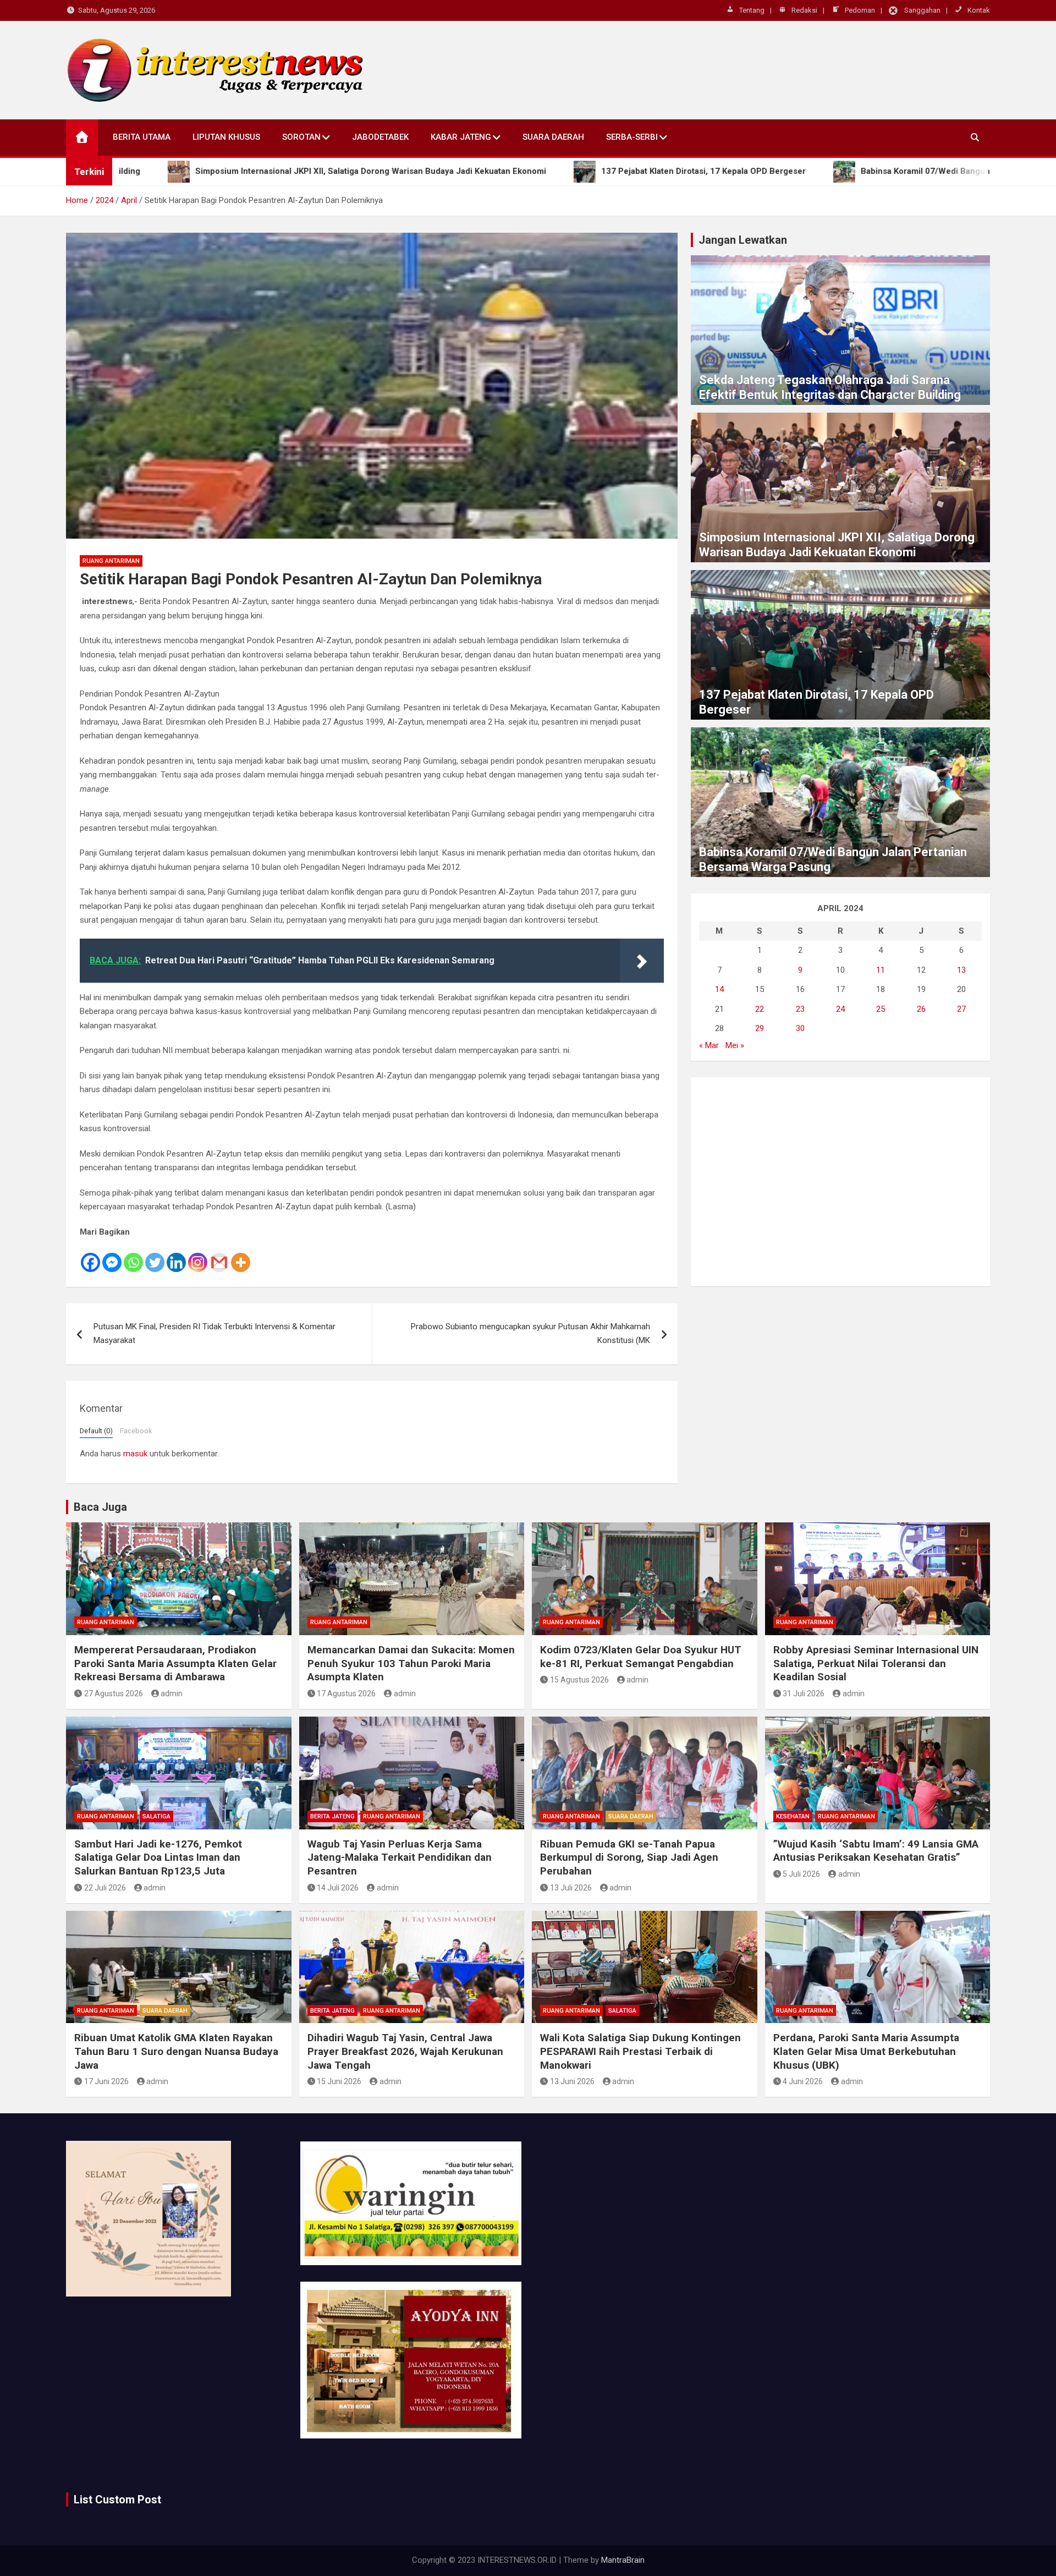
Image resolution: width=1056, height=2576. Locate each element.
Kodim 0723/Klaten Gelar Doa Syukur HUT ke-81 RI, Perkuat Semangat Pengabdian (641, 1657)
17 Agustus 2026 (346, 1693)
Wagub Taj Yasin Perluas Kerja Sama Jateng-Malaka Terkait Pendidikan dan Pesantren (400, 1857)
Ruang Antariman (111, 561)
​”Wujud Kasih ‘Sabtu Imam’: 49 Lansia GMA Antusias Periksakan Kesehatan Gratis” (876, 1851)
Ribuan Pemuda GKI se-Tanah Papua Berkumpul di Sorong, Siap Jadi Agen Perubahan (629, 1857)
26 (921, 1009)
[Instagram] (198, 1256)
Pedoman (860, 10)
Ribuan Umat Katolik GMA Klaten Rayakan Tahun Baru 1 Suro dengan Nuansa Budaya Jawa (176, 2051)
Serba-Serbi (632, 137)
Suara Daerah (553, 137)
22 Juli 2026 (105, 1888)
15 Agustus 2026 (579, 1680)
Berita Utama (142, 137)
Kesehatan (793, 1816)
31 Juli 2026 (804, 1693)
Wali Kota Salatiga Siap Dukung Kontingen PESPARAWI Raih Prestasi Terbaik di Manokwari (640, 2051)
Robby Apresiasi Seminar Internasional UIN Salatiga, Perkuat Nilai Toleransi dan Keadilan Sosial (876, 1663)
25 (881, 1009)
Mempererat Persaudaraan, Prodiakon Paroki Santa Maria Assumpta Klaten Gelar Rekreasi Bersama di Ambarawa (175, 1663)
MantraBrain (623, 2560)
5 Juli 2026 (801, 1874)
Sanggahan (922, 10)
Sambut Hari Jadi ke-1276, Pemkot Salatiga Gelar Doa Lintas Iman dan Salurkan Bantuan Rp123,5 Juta (158, 1857)
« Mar (709, 1045)
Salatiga (156, 1816)
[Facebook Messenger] (112, 1256)
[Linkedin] (176, 1256)
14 (719, 989)
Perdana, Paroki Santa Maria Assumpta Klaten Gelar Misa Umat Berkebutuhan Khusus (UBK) (866, 2051)
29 (760, 1028)
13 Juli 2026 (571, 1888)
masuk (135, 1454)
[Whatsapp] (133, 1256)
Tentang (752, 10)
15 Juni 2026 (339, 2081)
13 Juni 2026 (572, 2081)
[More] (241, 1256)
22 (760, 1009)
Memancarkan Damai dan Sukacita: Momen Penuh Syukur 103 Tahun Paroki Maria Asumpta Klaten (411, 1663)
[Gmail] (219, 1256)
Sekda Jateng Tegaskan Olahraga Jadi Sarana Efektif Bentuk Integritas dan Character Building (830, 387)
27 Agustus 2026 (114, 1693)
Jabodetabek (380, 137)
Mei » (735, 1045)
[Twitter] (155, 1256)
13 (961, 970)
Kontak (979, 10)
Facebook (136, 1431)
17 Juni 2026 (106, 2081)
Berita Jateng (332, 1816)
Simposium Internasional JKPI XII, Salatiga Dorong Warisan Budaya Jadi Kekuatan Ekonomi (837, 544)
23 (800, 1009)
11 (881, 970)
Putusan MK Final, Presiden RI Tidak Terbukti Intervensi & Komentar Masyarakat (215, 1334)
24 (840, 1009)
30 (800, 1028)
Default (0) (96, 1431)
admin (172, 1693)
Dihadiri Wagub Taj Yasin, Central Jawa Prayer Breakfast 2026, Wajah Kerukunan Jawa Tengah (405, 2051)
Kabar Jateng (461, 137)
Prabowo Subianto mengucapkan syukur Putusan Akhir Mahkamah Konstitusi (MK (530, 1334)
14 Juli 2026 (338, 1888)
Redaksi (804, 10)
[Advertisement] (840, 1182)
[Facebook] (90, 1256)
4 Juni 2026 (803, 2081)
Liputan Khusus (226, 137)
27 (961, 1009)
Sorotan (301, 137)
